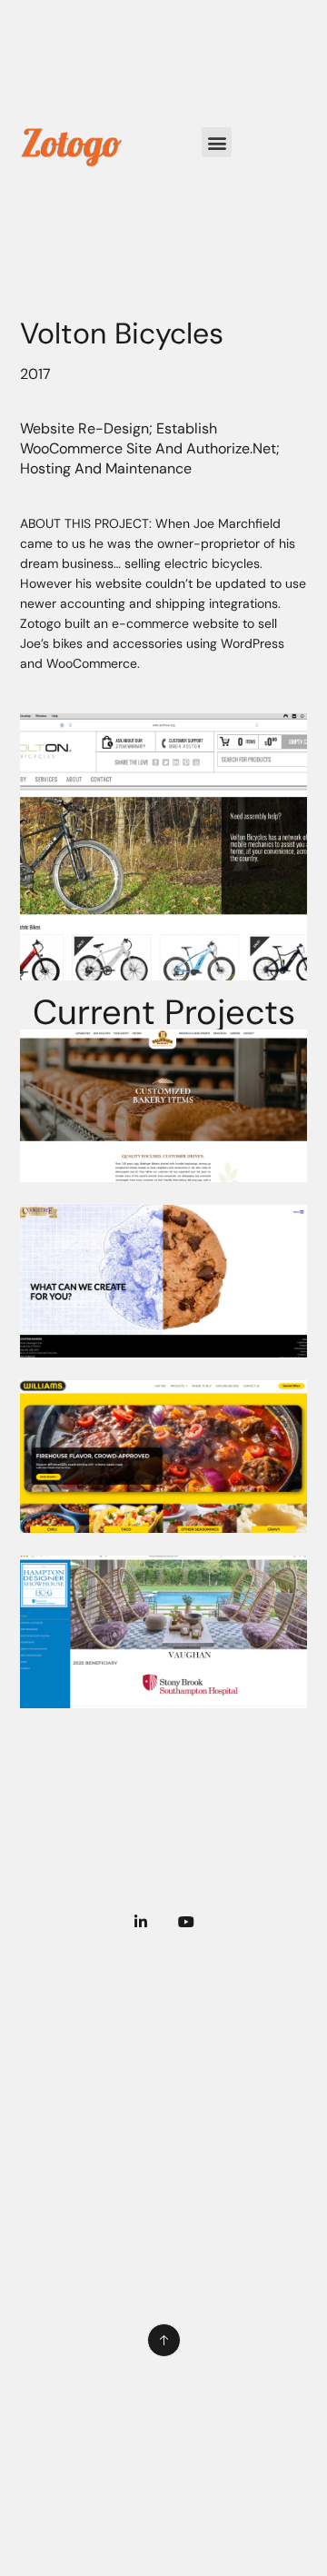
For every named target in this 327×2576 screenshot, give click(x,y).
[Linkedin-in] (141, 1922)
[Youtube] (186, 1922)
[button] (217, 142)
